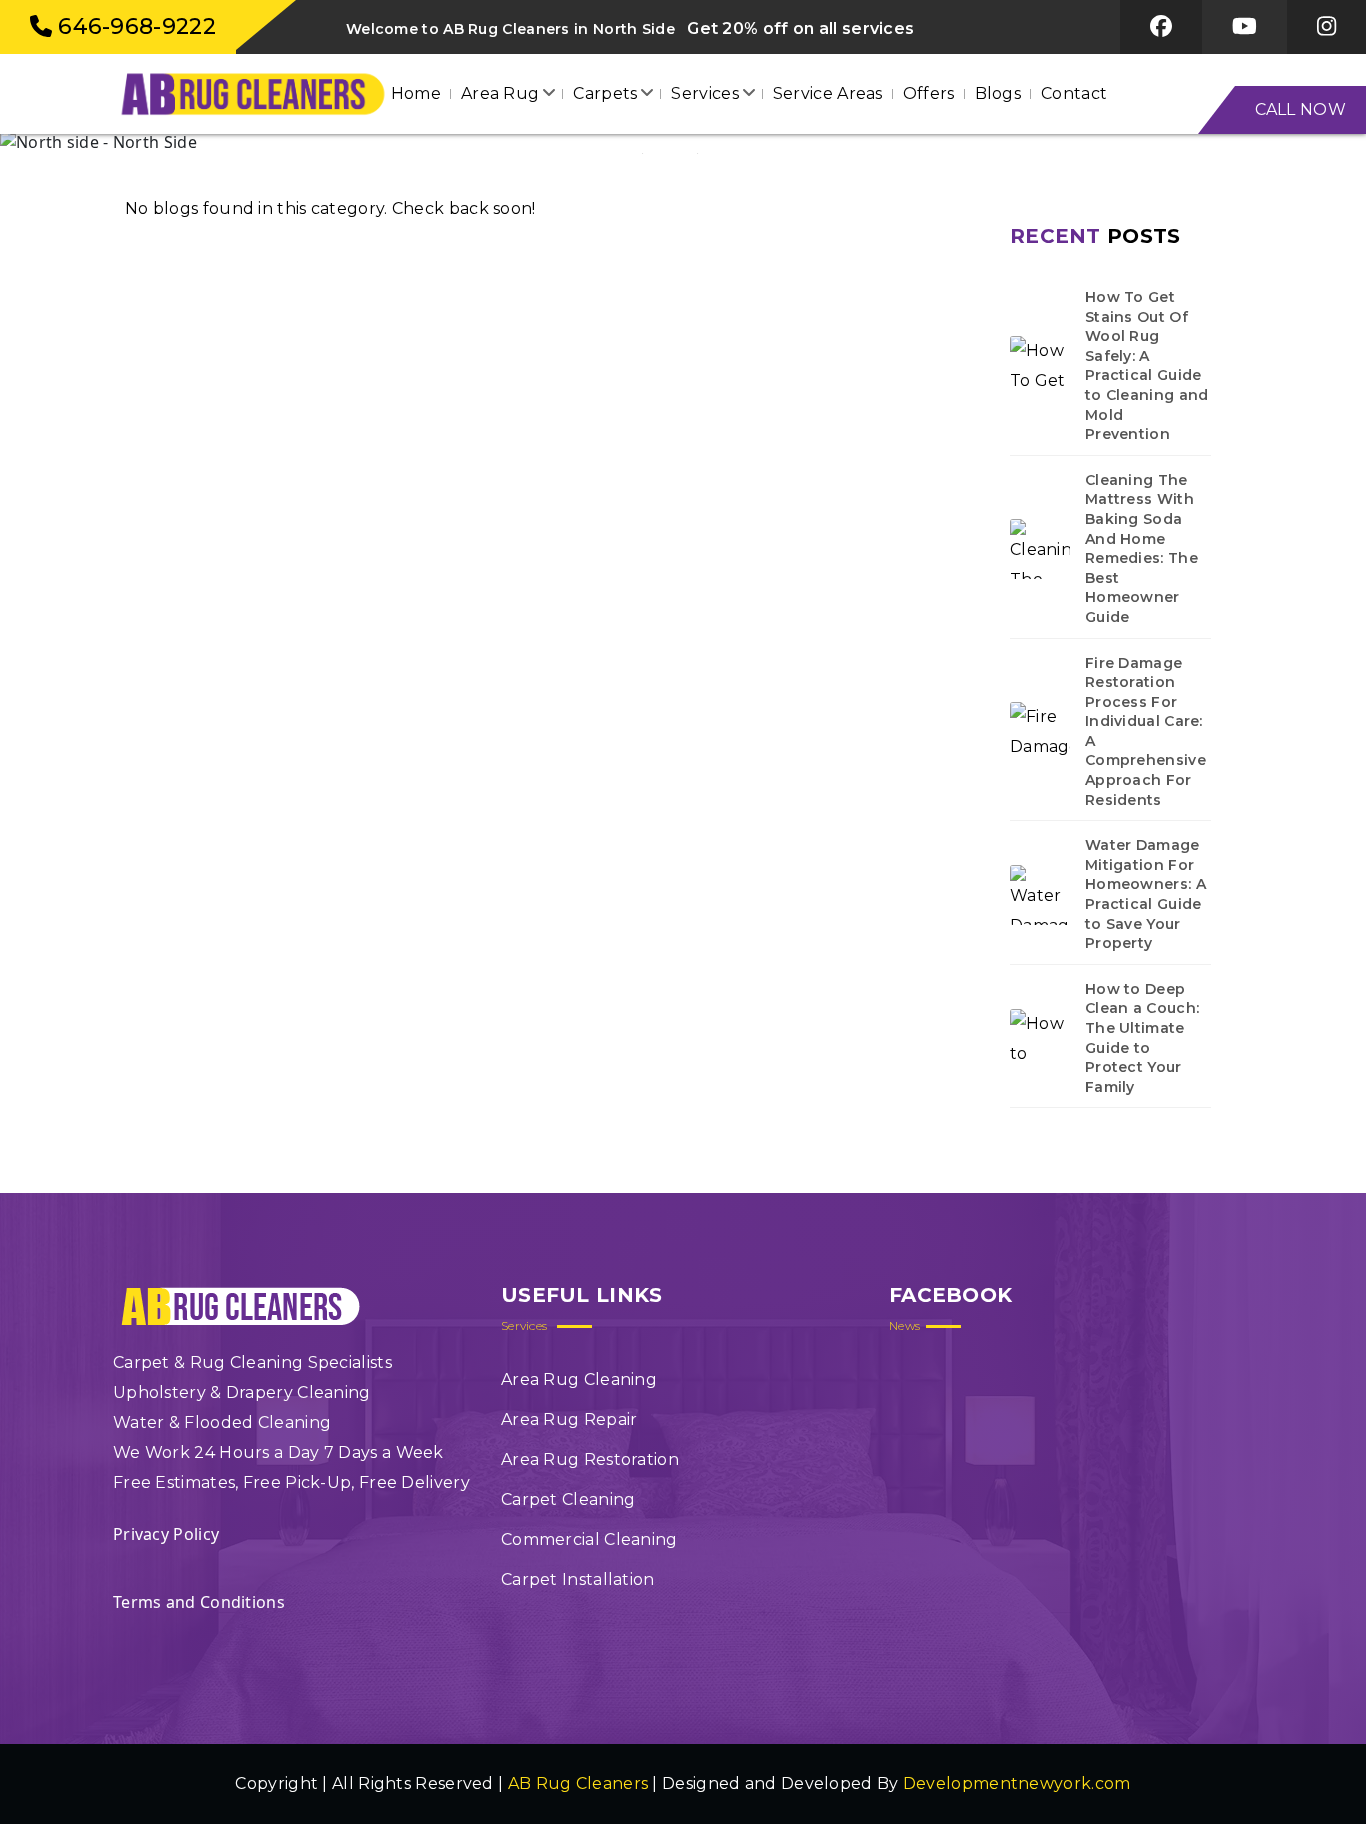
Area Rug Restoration (590, 1459)
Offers (929, 93)
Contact (1074, 93)
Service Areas (828, 93)
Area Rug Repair (569, 1419)
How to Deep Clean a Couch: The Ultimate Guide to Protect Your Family (1142, 1038)
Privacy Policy (166, 1534)
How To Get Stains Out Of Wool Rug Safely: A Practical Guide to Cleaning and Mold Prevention (1147, 365)
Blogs (998, 93)
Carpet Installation (578, 1579)
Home (416, 93)
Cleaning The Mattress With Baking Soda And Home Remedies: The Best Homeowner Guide (1141, 548)
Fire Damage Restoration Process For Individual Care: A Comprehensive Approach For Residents (1145, 731)
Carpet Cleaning (568, 1499)
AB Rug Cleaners (578, 1783)
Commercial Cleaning (589, 1539)
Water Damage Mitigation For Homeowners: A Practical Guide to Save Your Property (1145, 894)
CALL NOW (1300, 109)
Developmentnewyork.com (1017, 1783)
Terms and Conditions (199, 1602)
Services (704, 93)
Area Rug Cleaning (579, 1379)
